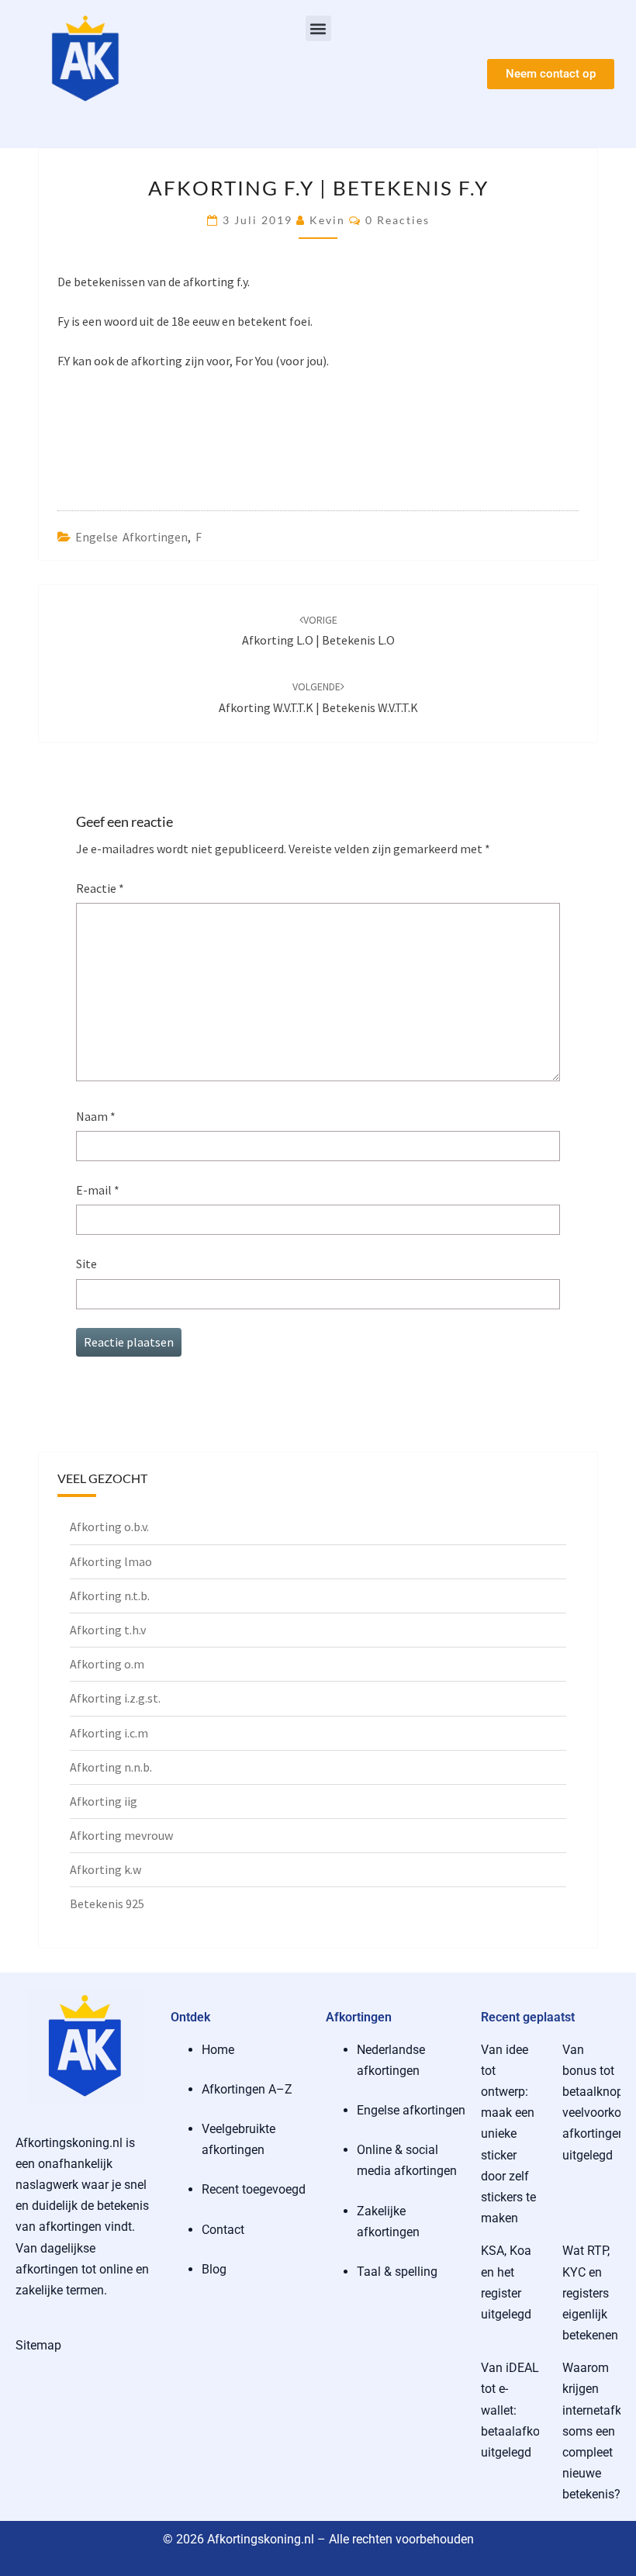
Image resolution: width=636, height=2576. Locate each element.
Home (218, 2050)
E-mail (98, 1190)
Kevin (327, 220)
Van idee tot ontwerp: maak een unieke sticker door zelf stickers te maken (508, 2134)
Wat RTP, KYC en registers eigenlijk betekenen (590, 2293)
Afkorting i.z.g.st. (115, 1698)
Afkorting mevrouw (121, 1835)
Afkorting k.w (105, 1869)
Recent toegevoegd (254, 2189)
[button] (318, 28)
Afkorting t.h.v (108, 1630)
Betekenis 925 (107, 1903)
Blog (214, 2269)
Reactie (100, 888)
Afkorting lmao (111, 1561)
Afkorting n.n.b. (111, 1767)
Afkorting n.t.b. (110, 1596)
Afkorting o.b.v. (109, 1527)
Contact (223, 2230)
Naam (96, 1116)
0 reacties (397, 220)
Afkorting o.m (107, 1664)
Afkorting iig (104, 1801)
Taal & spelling (397, 2272)
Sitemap (38, 2345)
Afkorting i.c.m (109, 1733)
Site (86, 1264)
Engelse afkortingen (131, 537)
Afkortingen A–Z (247, 2089)
